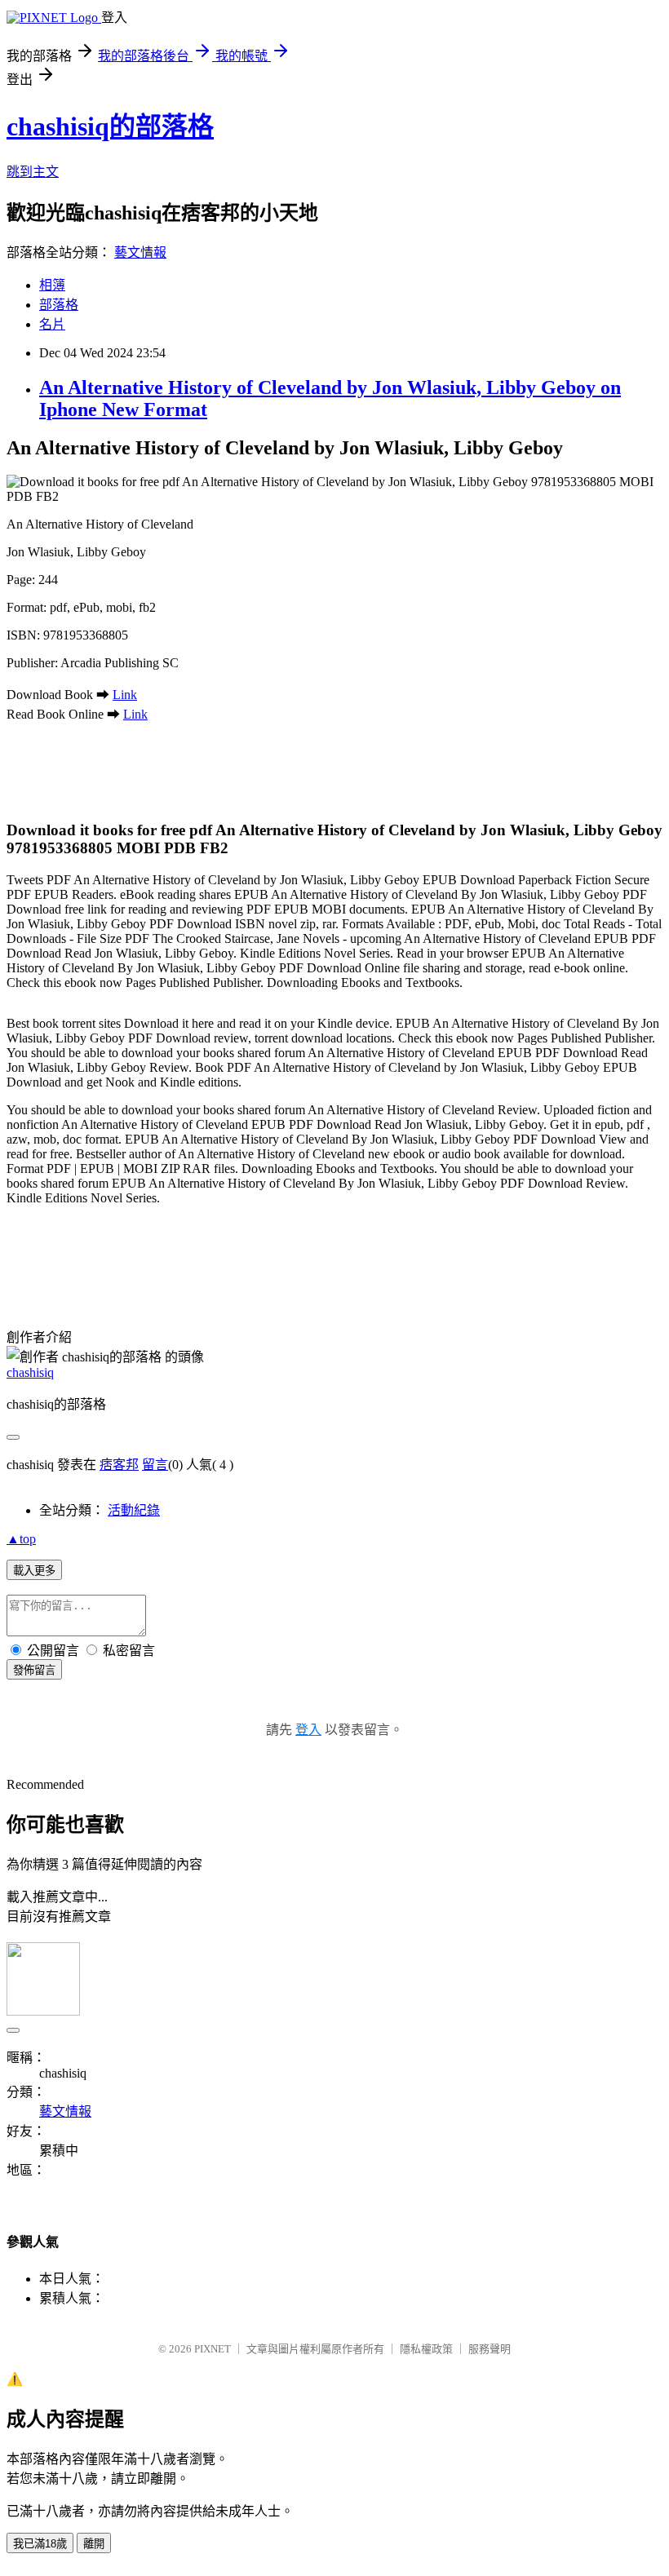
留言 (155, 1465)
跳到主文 (33, 172)
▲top (21, 1539)
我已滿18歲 (40, 2544)
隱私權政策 (426, 2349)
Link (125, 695)
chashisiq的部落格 (110, 126)
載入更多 (34, 1571)
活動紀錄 (134, 1510)
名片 (52, 324)
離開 (94, 2544)
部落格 (59, 305)
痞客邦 (119, 1465)
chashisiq (30, 1372)
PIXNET (213, 2349)
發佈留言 (34, 1670)
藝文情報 (140, 252)
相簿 (52, 285)
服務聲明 (490, 2349)
